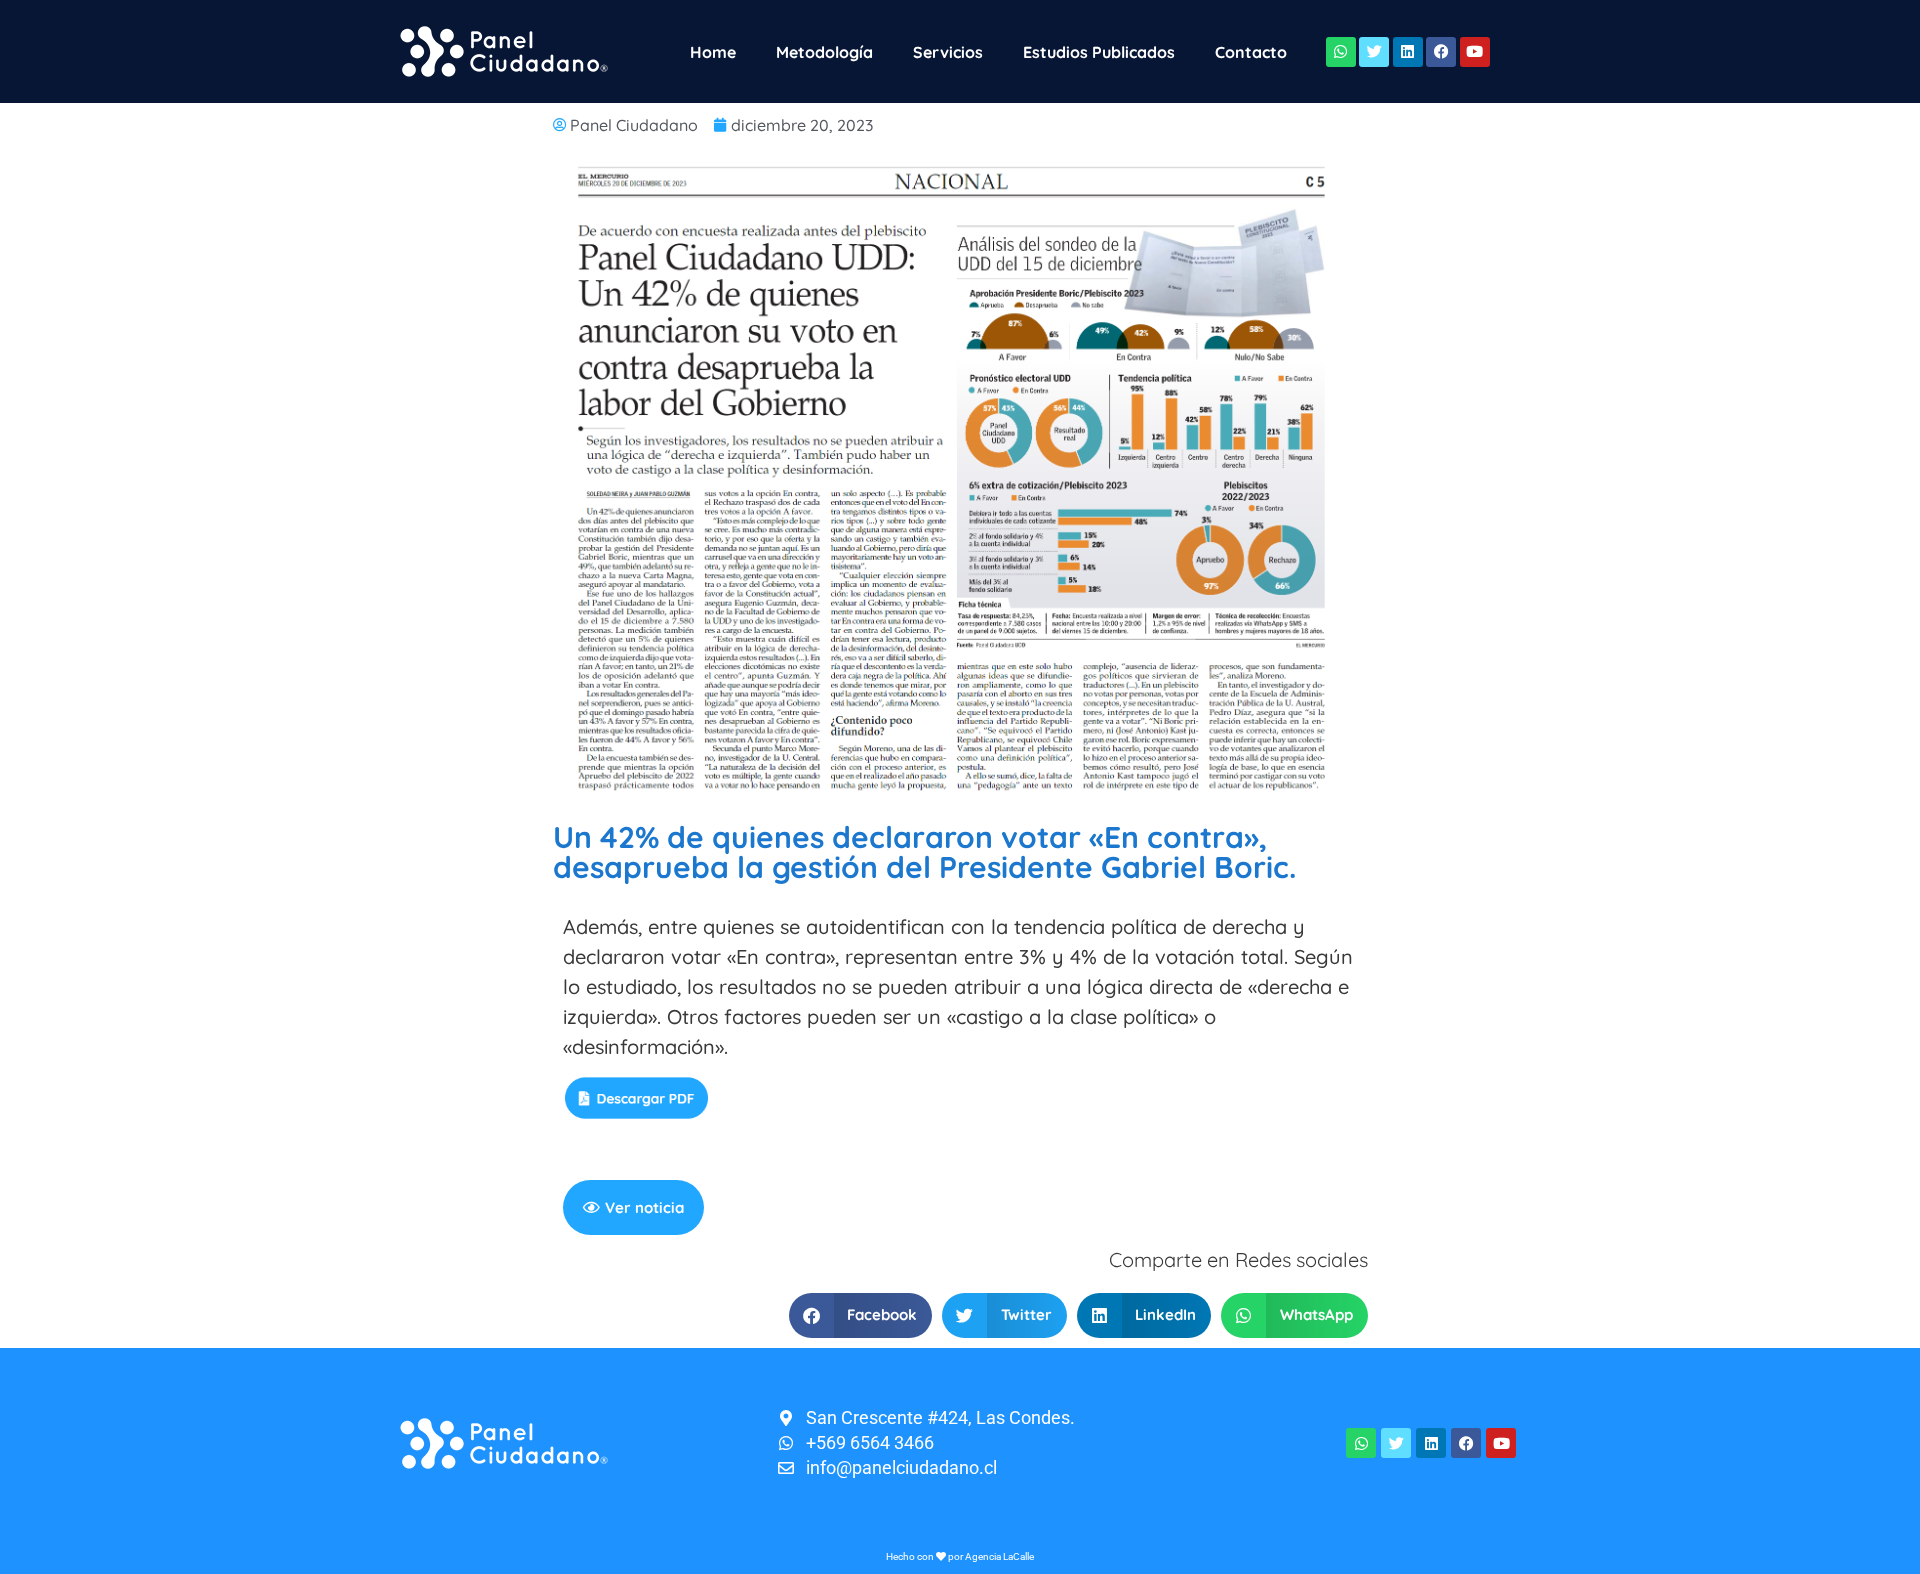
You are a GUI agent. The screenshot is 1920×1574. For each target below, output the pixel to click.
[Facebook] (1441, 52)
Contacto (1251, 52)
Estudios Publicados (1099, 52)
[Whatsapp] (1341, 52)
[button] (861, 1315)
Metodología (824, 52)
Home (713, 52)
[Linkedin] (1408, 52)
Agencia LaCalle (999, 1556)
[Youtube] (1475, 52)
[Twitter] (1374, 52)
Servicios (948, 52)
